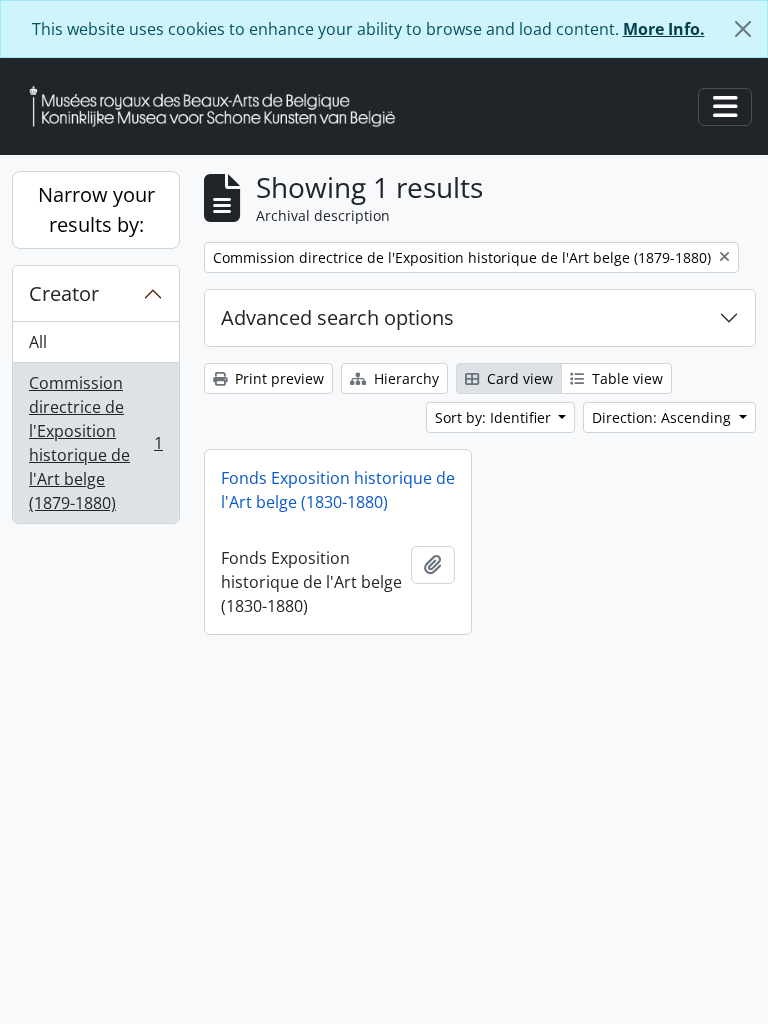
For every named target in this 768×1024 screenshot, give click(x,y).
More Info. (664, 29)
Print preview (277, 378)
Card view (518, 378)
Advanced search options (337, 317)
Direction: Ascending (663, 417)
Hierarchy (404, 378)
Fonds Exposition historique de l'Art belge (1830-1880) (338, 490)
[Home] (220, 106)
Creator (64, 293)
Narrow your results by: (96, 209)
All (38, 342)
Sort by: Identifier (495, 417)
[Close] (743, 29)
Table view (625, 378)
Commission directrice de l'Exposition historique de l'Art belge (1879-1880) (95, 443)
